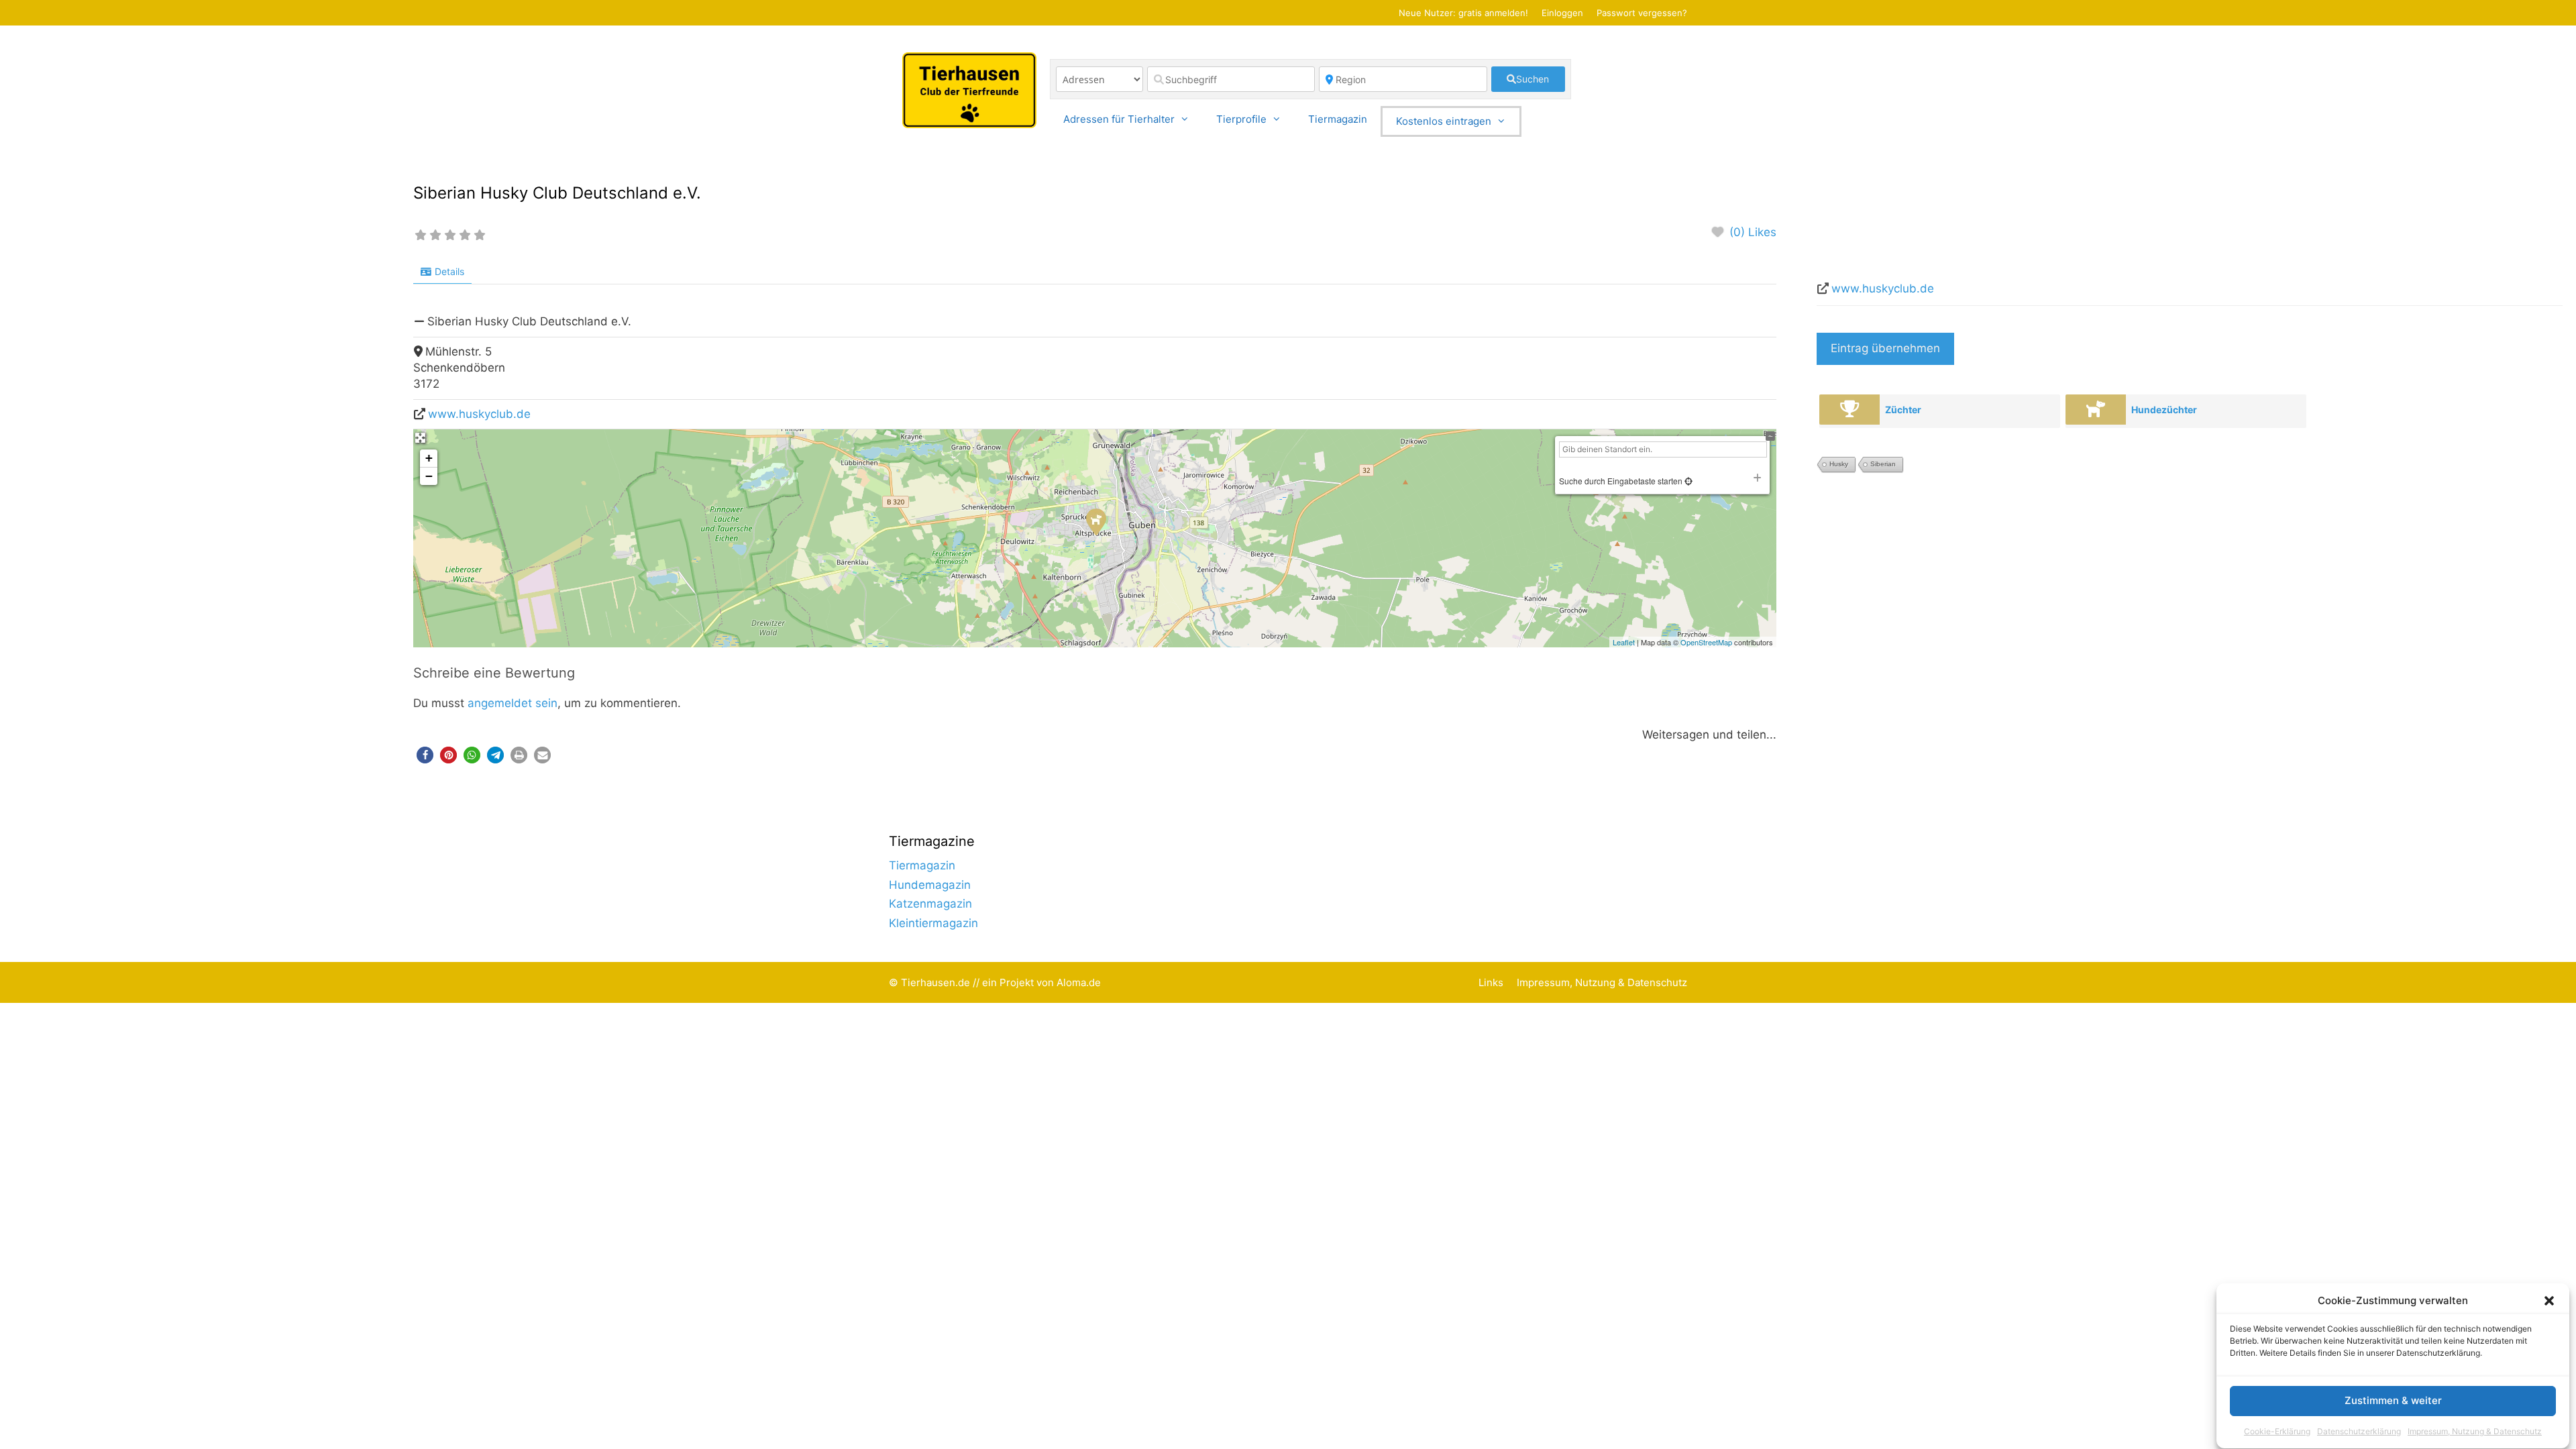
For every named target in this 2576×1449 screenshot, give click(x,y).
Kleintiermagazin (933, 923)
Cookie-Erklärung (2277, 1431)
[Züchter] (1849, 410)
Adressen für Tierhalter (1119, 119)
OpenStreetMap (1706, 642)
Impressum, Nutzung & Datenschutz (2475, 1431)
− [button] (429, 476)
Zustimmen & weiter (2393, 1401)
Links (1491, 982)
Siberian (1883, 464)
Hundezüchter (2164, 410)
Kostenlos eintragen (1444, 121)
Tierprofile (1241, 119)
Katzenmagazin (930, 904)
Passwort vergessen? (1642, 13)
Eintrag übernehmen (1885, 348)
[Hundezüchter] (2096, 410)
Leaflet (1624, 642)
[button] (2549, 1301)
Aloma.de (1079, 982)
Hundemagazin (930, 885)
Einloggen (1562, 13)
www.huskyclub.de (479, 414)
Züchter (1903, 410)
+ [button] (429, 458)
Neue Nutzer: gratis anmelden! (1463, 13)
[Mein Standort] (1687, 481)
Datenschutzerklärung (2359, 1431)
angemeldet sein (513, 703)
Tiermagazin (1338, 119)
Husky (1839, 464)
